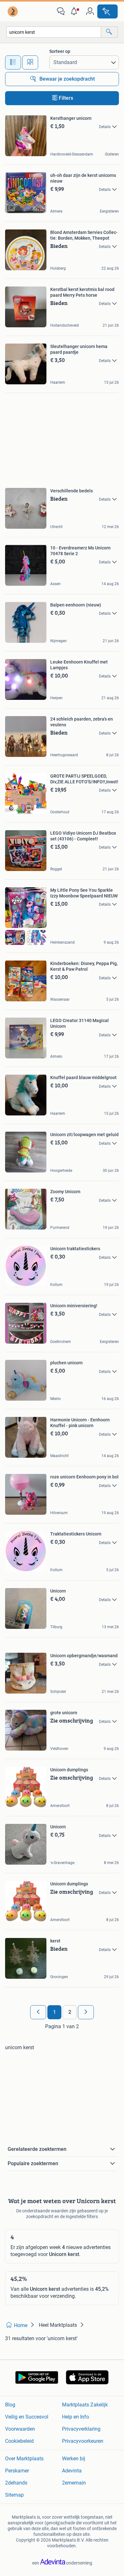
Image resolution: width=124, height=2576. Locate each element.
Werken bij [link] (74, 2459)
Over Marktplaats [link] (24, 2459)
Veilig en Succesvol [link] (27, 2417)
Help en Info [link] (76, 2417)
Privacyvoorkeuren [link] (83, 2441)
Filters (66, 98)
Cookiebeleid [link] (19, 2441)
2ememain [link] (74, 2483)
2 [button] (70, 2012)
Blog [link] (10, 2405)
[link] (13, 11)
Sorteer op (60, 51)
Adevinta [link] (72, 2471)
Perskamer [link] (17, 2471)
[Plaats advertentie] (107, 11)
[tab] (13, 62)
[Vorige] (38, 2012)
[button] (75, 11)
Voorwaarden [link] (20, 2429)
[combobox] (54, 32)
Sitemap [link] (14, 2495)
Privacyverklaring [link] (81, 2429)
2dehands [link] (16, 2483)
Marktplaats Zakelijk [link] (85, 2405)
